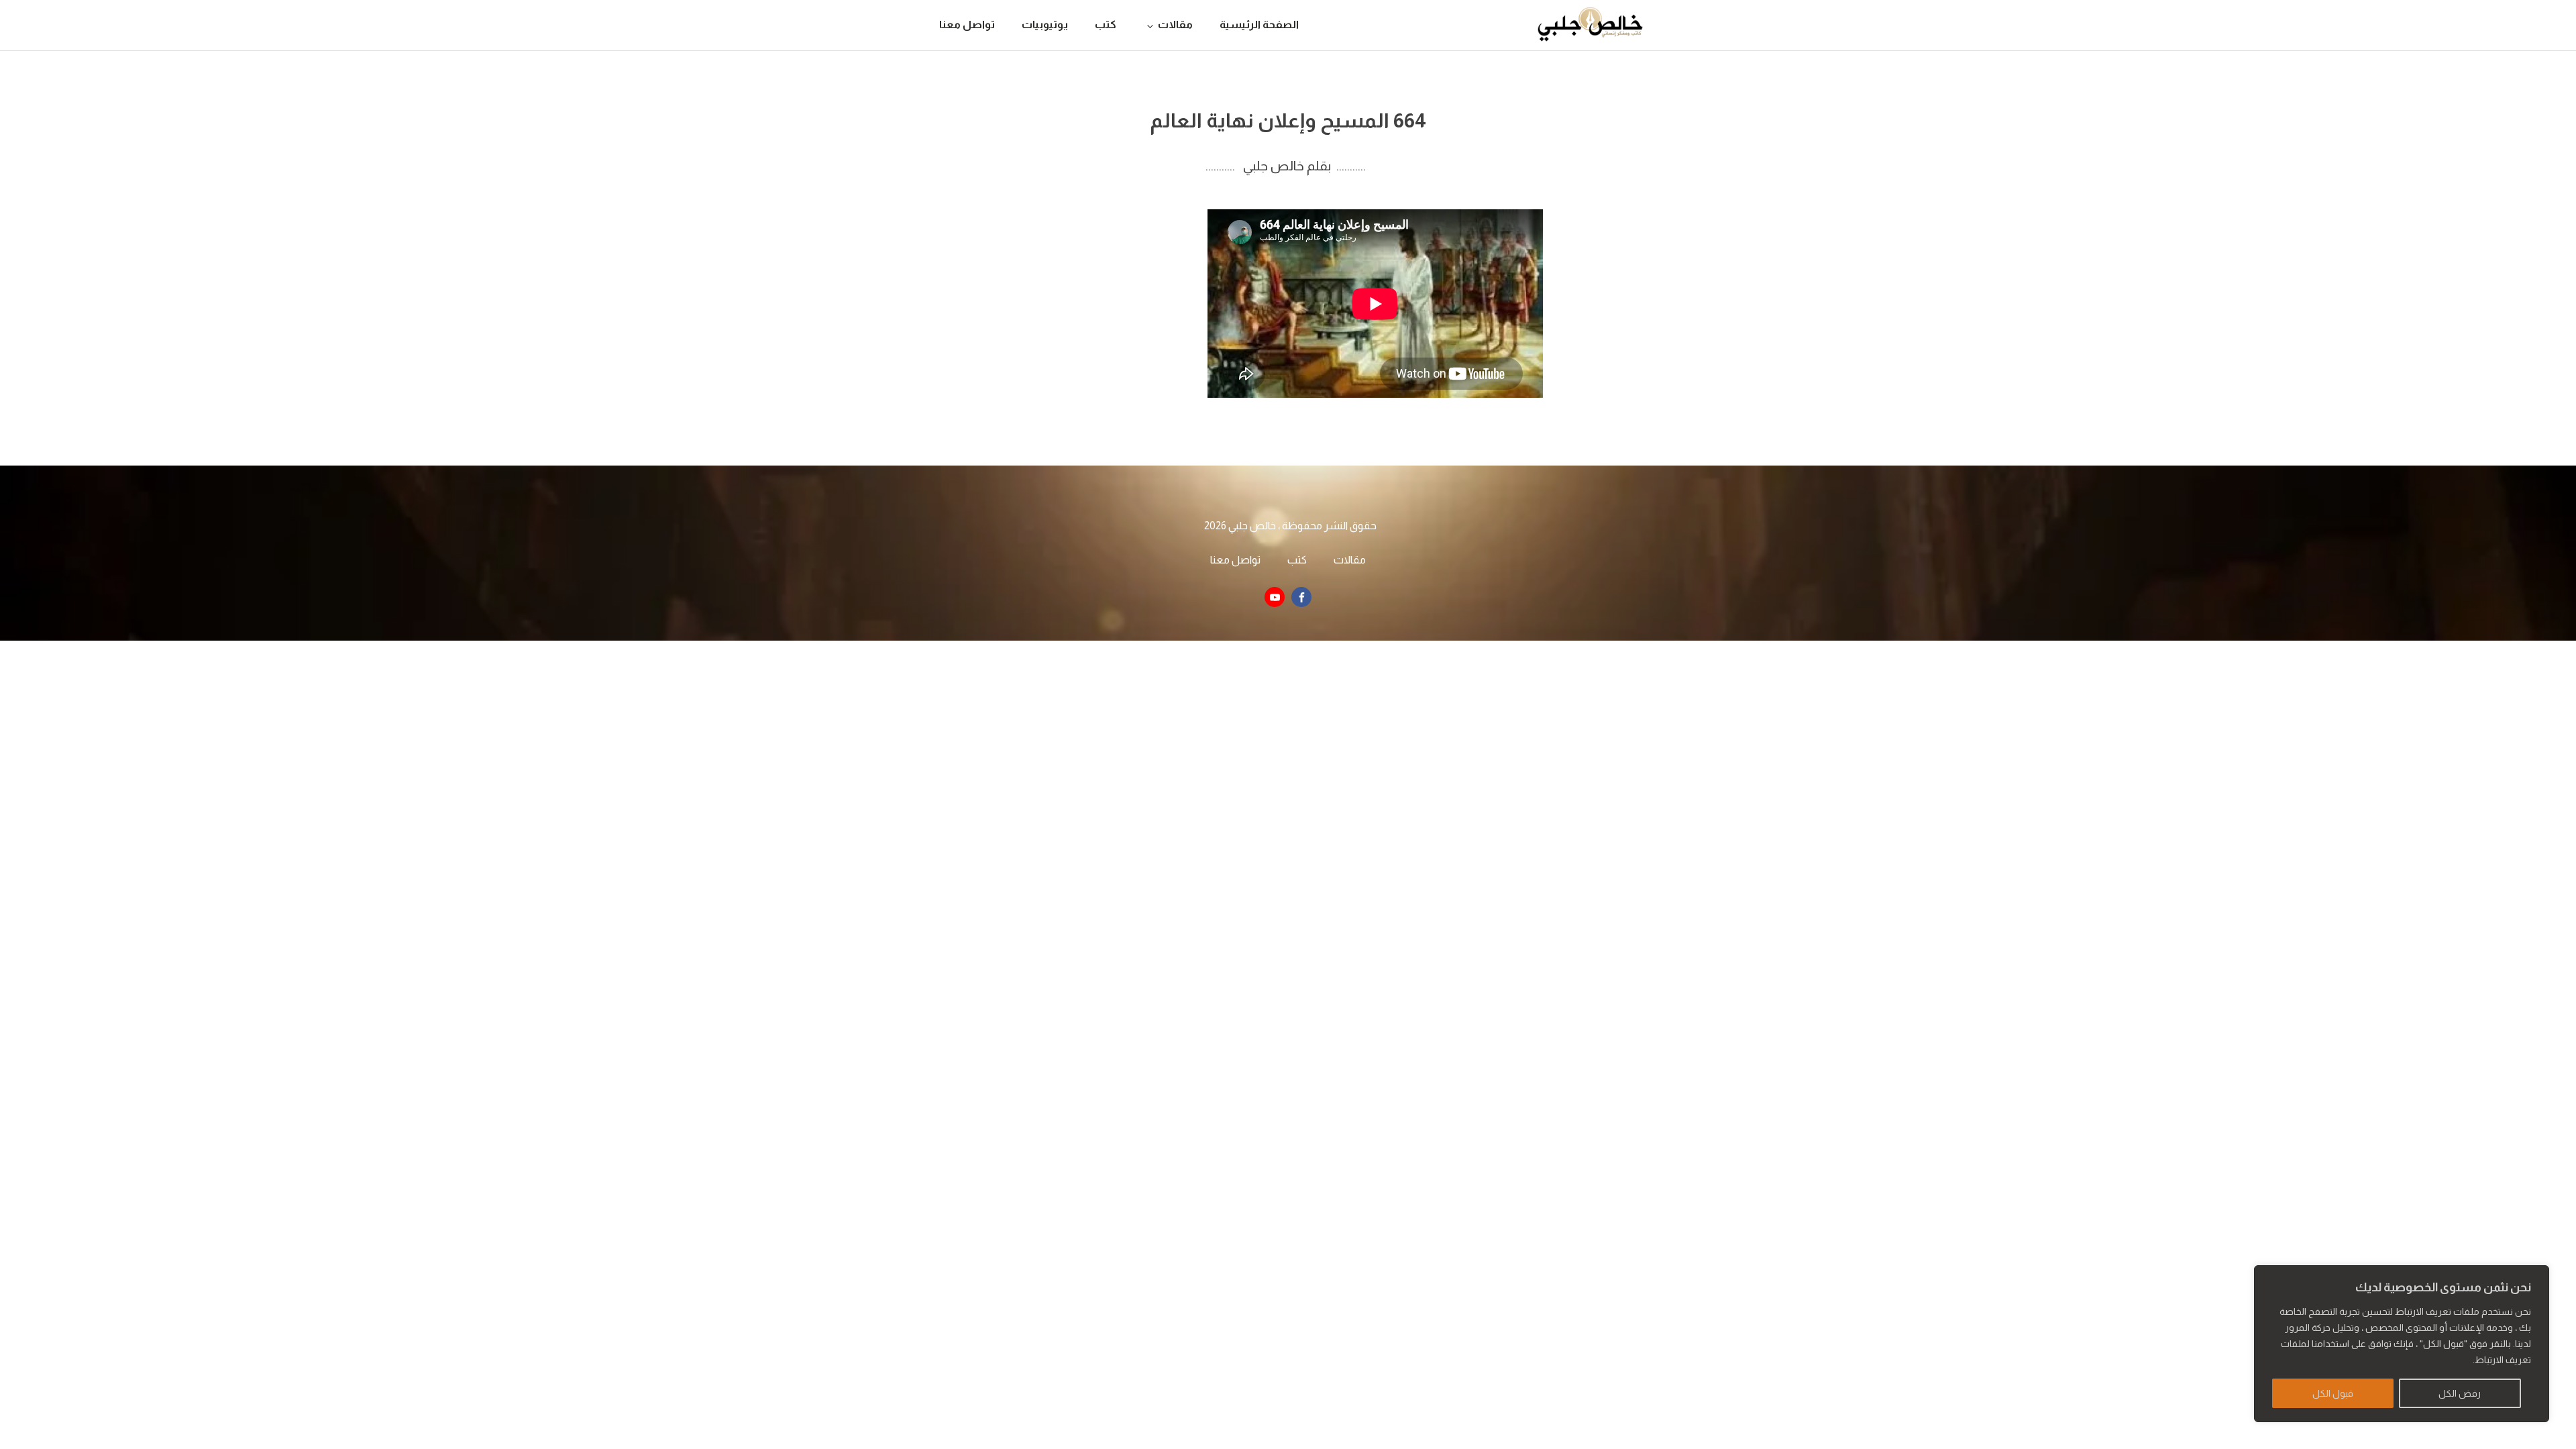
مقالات (1175, 24)
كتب (1106, 24)
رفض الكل (2460, 1393)
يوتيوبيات (1045, 24)
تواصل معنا (967, 24)
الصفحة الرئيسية (1259, 24)
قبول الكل (2333, 1393)
